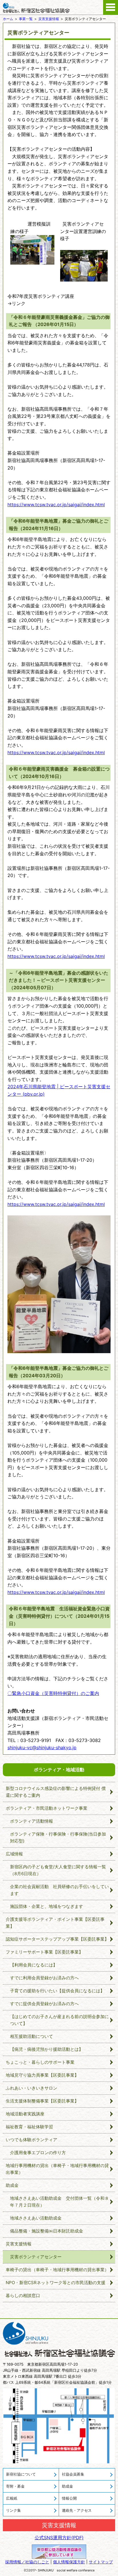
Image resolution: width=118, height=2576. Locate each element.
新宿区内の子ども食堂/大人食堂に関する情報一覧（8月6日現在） (58, 1870)
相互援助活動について (32, 2036)
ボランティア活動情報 (32, 1821)
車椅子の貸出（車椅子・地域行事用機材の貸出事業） (57, 2270)
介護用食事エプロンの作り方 (38, 2153)
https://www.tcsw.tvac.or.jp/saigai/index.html (56, 505)
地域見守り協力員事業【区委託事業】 (42, 2075)
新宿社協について (21, 2474)
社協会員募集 (73, 2474)
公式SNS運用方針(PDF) (59, 2538)
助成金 (12, 2185)
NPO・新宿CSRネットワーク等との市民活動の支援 (56, 2283)
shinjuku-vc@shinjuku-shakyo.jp (42, 1747)
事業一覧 (26, 19)
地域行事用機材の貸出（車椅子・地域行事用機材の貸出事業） (57, 2169)
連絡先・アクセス (77, 2510)
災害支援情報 (49, 19)
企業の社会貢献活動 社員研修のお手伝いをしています (59, 1890)
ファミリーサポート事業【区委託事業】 (44, 1952)
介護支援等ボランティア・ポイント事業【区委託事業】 (55, 1923)
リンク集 (13, 2510)
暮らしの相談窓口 (23, 2295)
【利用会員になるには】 (34, 1965)
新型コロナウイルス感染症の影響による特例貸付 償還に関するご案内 (56, 1792)
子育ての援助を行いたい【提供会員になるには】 (57, 1991)
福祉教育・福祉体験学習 (29, 2127)
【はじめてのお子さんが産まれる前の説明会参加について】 (59, 2020)
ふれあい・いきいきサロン (32, 2088)
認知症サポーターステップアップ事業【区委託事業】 (57, 1939)
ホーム (8, 19)
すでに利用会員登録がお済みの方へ (44, 1978)
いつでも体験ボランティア (32, 2140)
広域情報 (14, 1854)
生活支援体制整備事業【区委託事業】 (42, 2101)
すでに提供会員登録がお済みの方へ (44, 2004)
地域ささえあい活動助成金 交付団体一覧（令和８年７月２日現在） (59, 2202)
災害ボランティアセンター (36, 2257)
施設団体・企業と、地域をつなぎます (47, 1906)
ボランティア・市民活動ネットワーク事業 (47, 1808)
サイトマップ (101, 2562)
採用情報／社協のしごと (27, 2562)
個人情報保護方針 (69, 2562)
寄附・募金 (15, 2486)
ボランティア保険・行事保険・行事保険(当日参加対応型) (58, 1837)
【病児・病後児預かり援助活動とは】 (47, 2049)
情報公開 (69, 2498)
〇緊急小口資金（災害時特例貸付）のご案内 (53, 1693)
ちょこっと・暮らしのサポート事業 (40, 2062)
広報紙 (12, 2498)
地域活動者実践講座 (25, 2114)
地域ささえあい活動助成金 (36, 2218)
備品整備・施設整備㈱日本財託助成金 (47, 2231)
